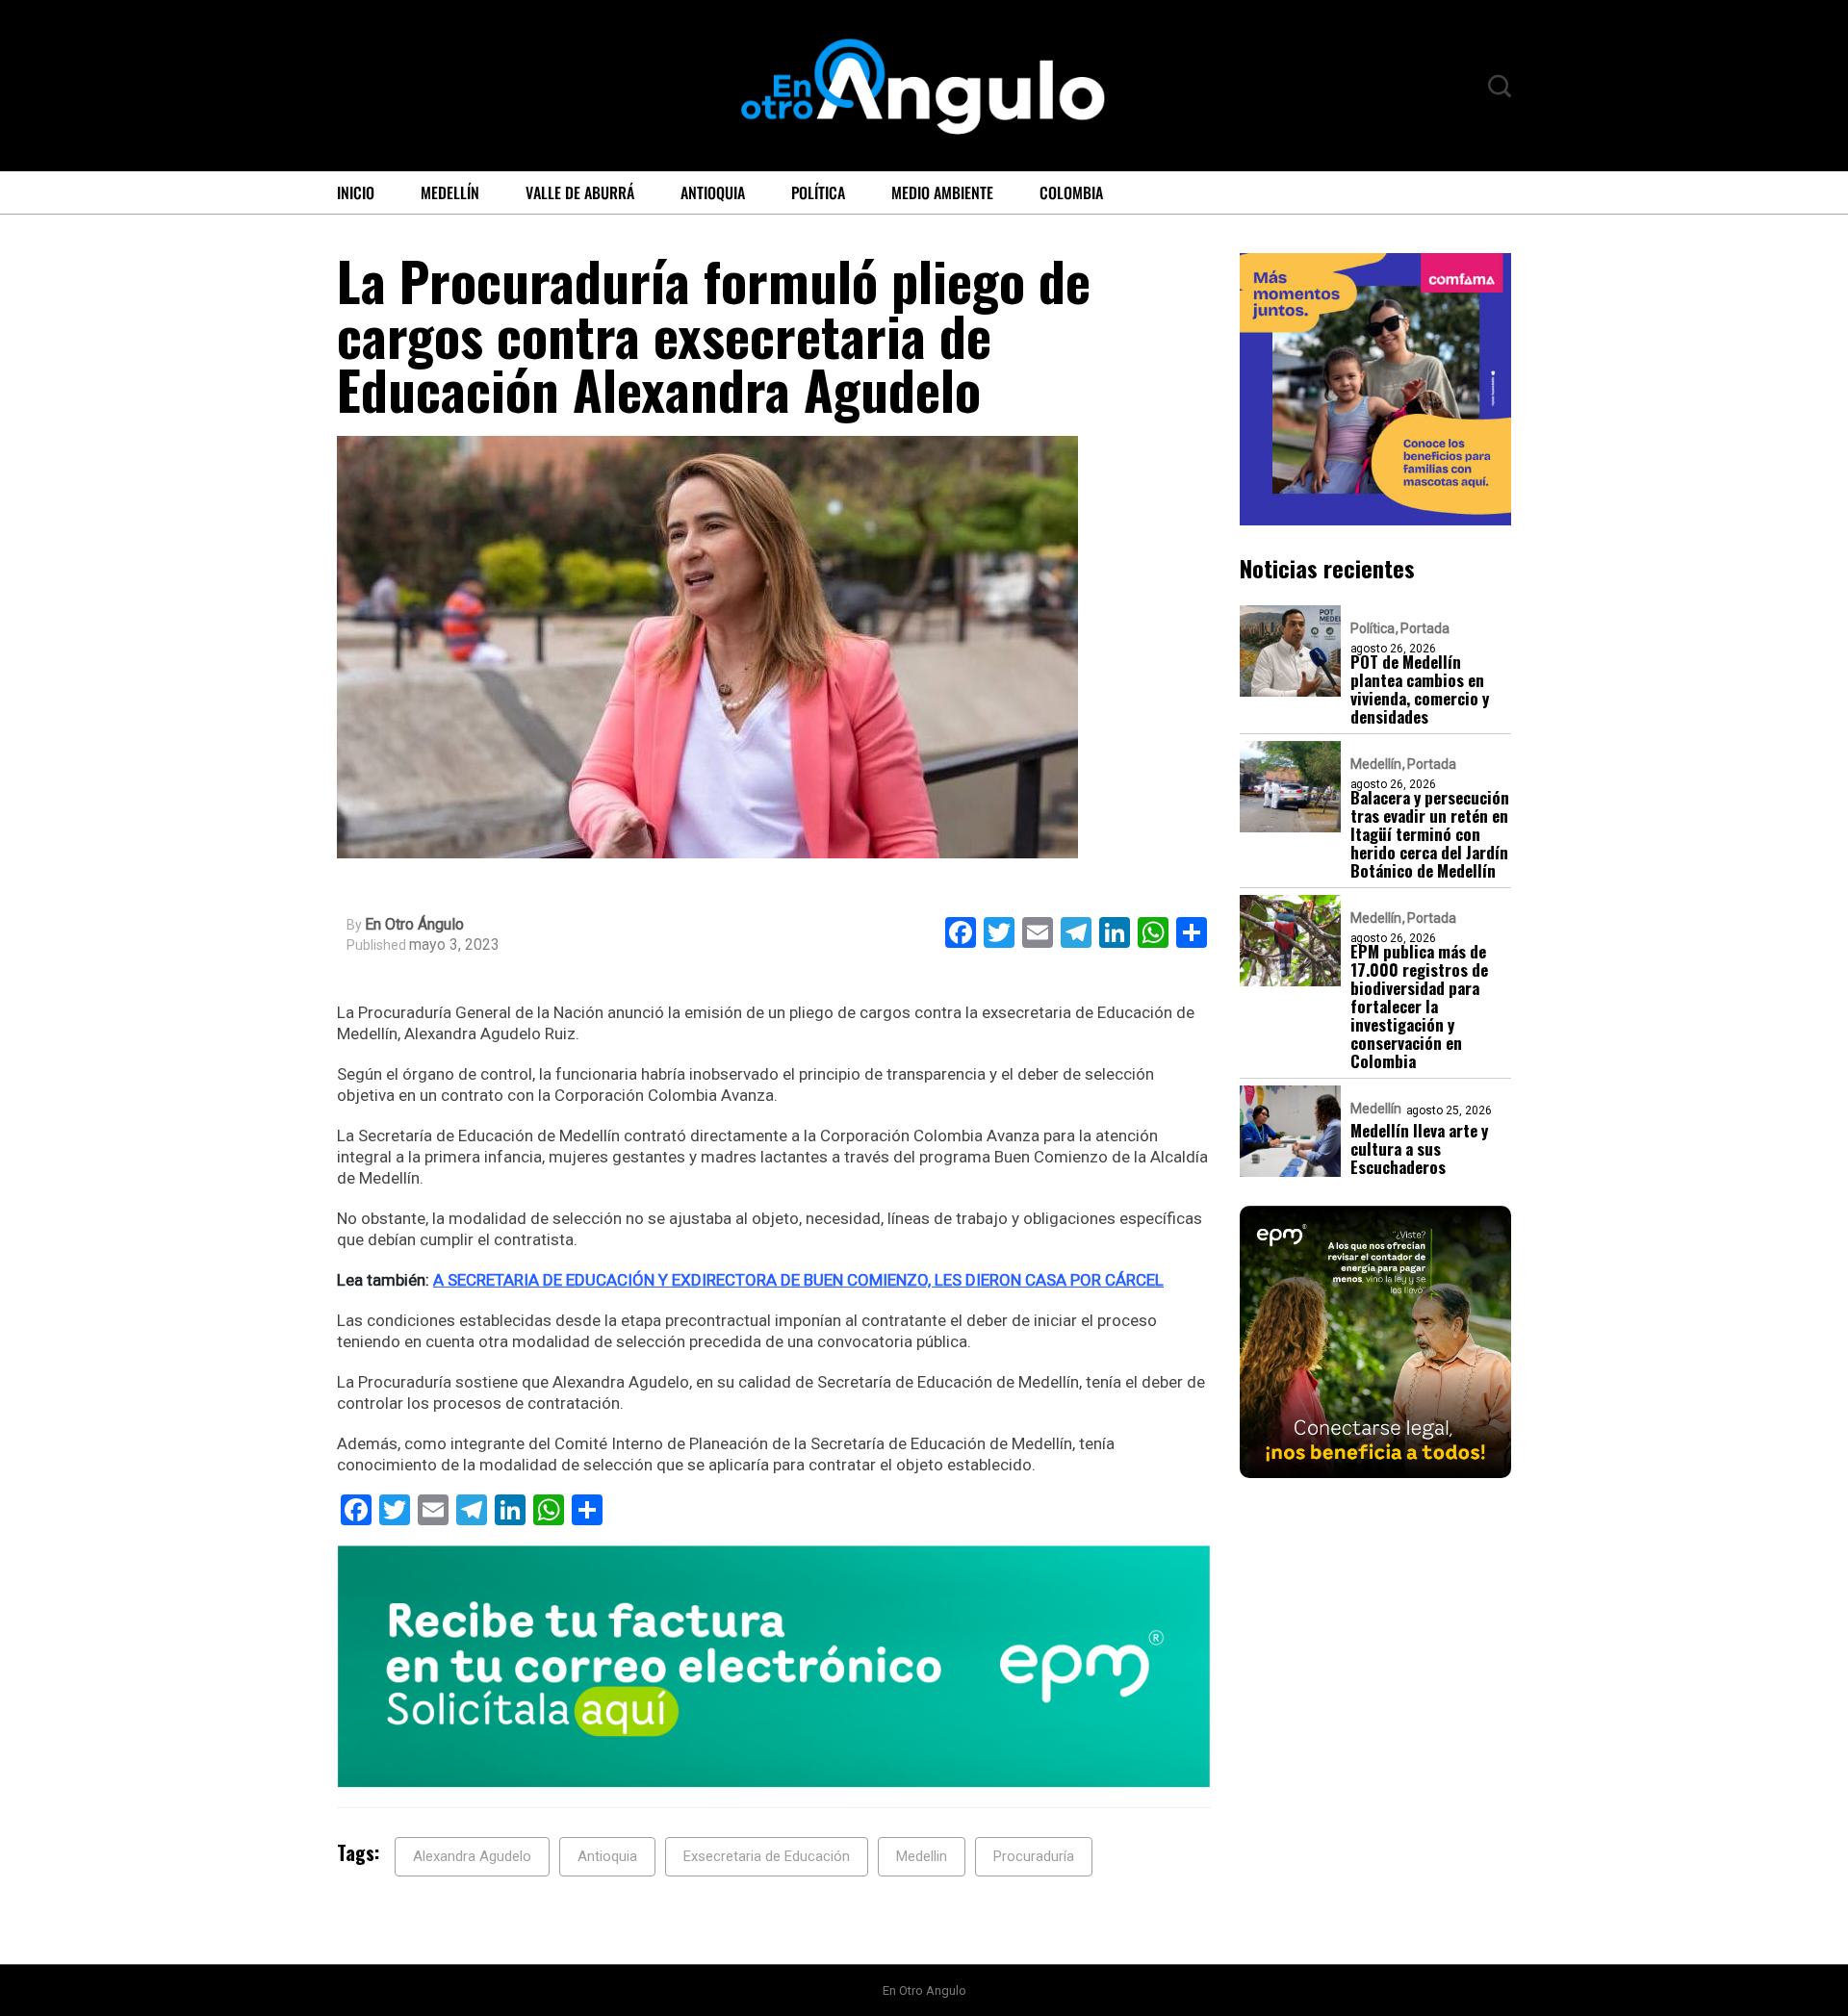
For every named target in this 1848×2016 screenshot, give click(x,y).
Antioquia (713, 192)
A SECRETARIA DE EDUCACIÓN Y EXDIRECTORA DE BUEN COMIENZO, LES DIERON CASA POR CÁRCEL (798, 1280)
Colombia (1071, 192)
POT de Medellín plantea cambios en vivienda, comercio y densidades (1420, 688)
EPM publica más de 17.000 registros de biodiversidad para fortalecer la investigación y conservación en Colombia (1419, 1005)
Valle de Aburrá (580, 192)
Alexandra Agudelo (472, 1856)
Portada (1425, 627)
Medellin (922, 1856)
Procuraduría (1034, 1856)
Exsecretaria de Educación (767, 1856)
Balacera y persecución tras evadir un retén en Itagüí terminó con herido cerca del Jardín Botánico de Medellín (1430, 833)
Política (818, 192)
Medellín (450, 192)
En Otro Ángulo (414, 925)
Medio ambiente (942, 192)
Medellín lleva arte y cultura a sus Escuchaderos (1419, 1148)
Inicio (356, 192)
